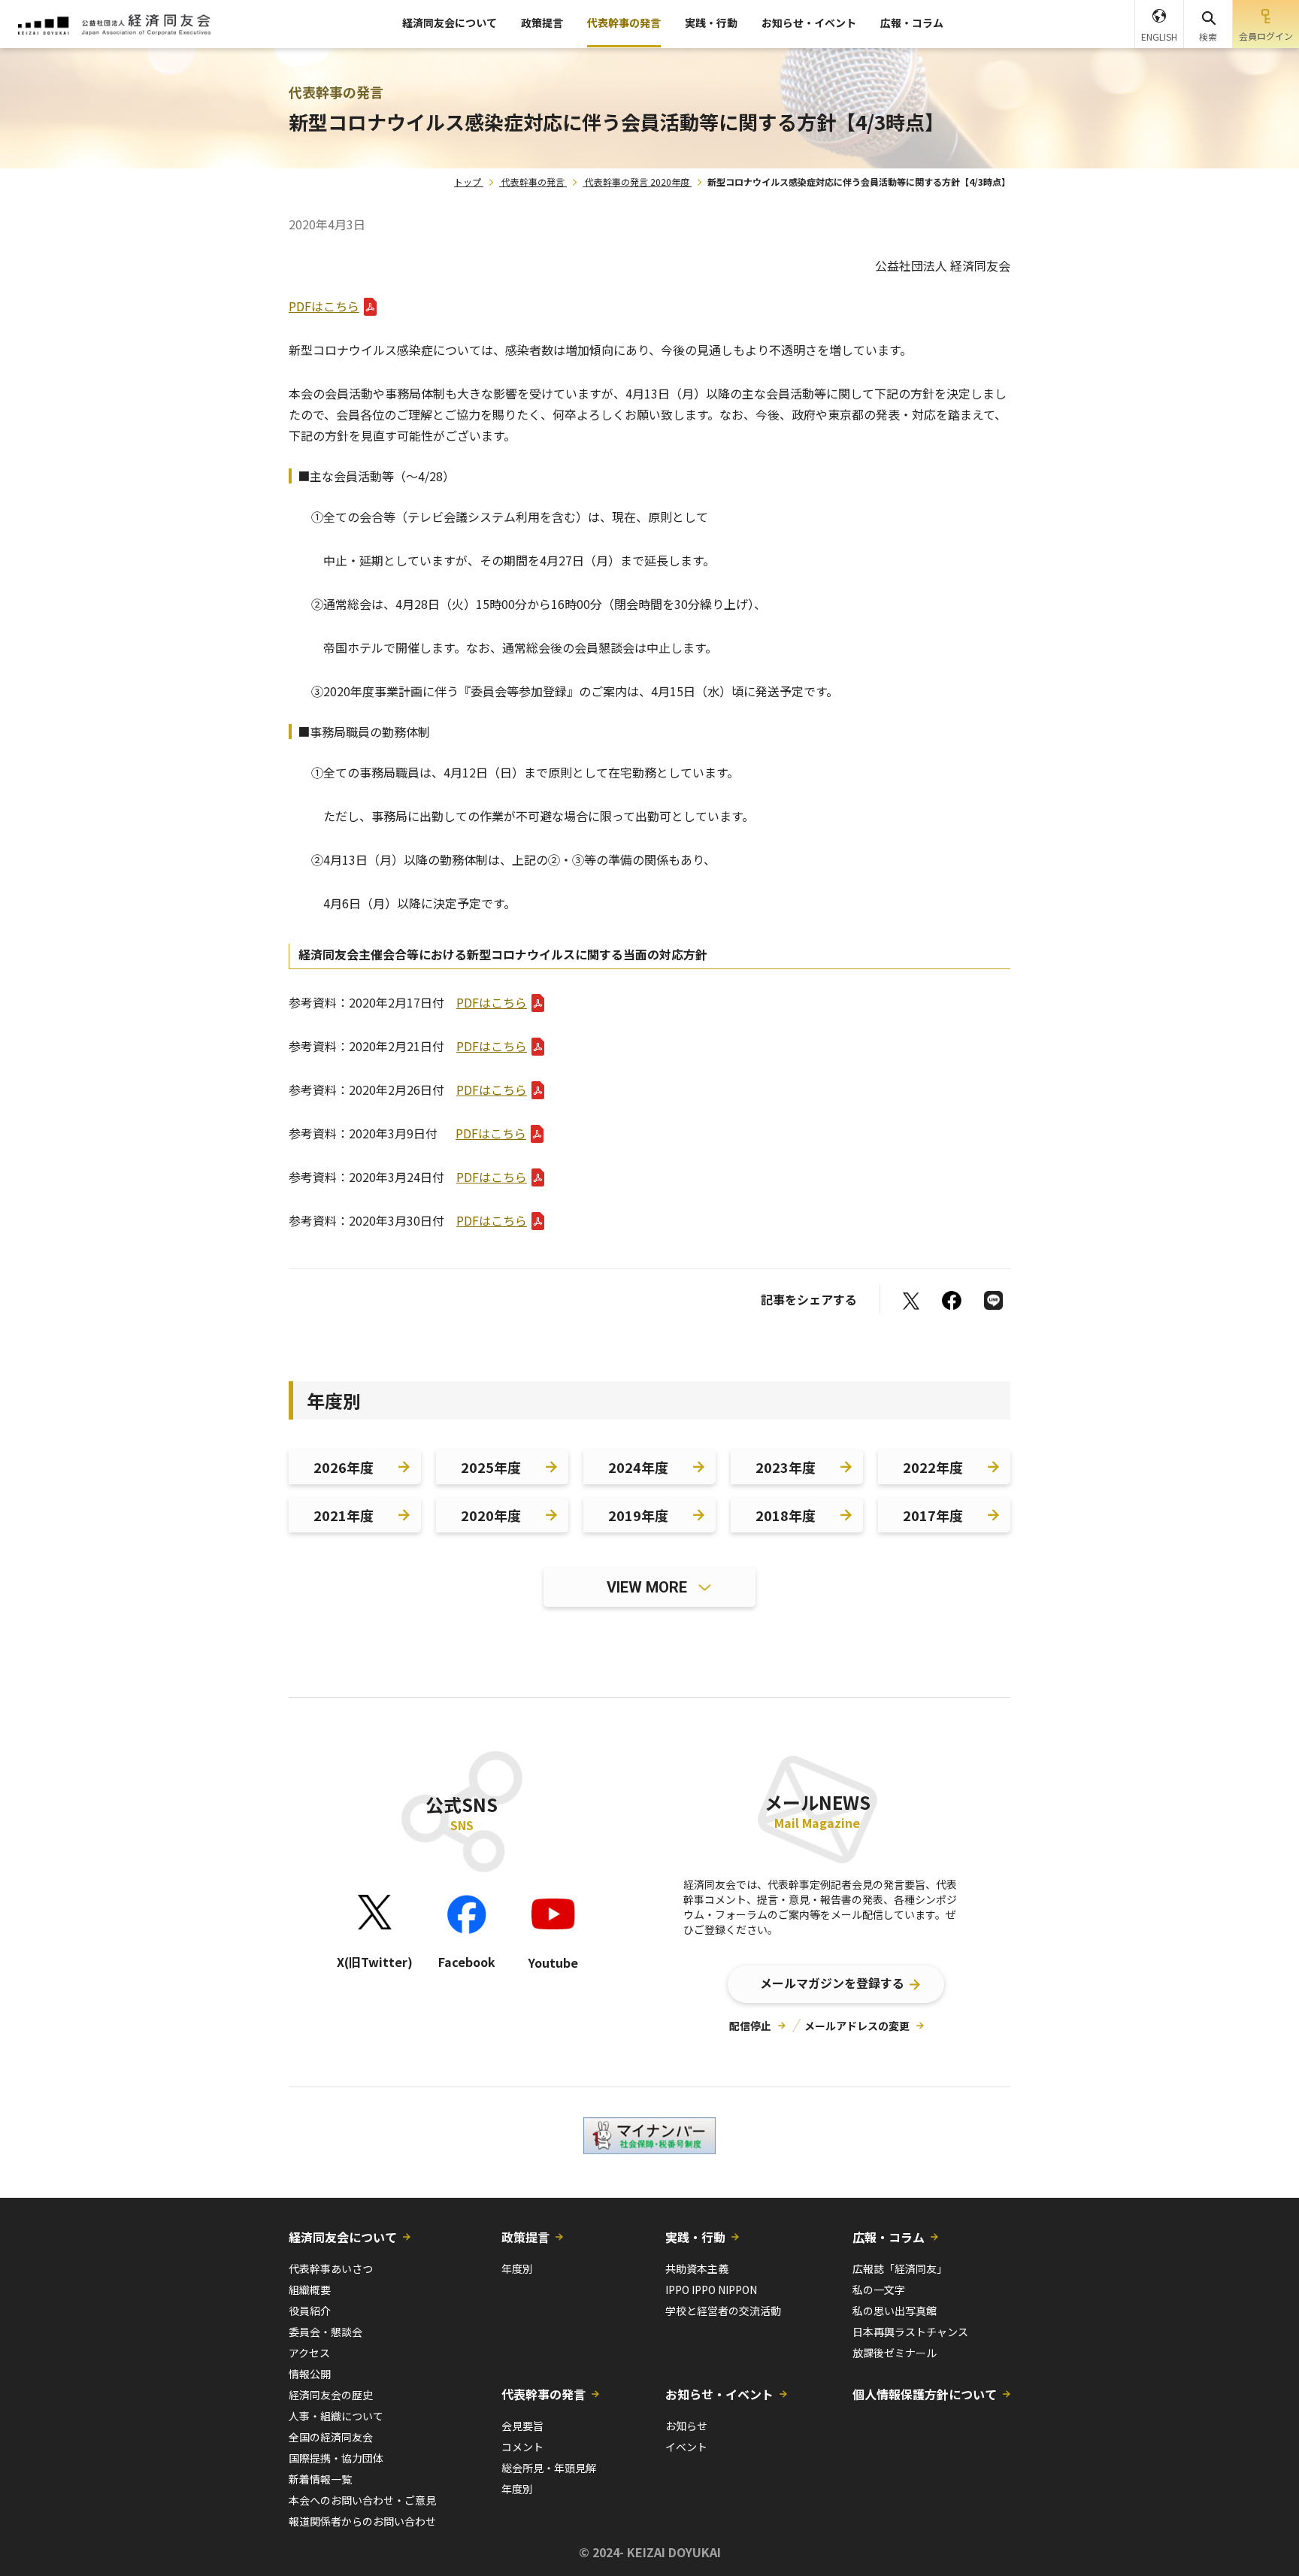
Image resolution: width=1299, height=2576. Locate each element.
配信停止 (750, 2026)
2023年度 (786, 1467)
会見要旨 (522, 2426)
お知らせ (686, 2426)
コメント (522, 2447)
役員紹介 (310, 2311)
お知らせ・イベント (809, 23)
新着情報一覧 (320, 2479)
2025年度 (491, 1467)
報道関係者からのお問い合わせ (362, 2521)
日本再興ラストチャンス (910, 2332)
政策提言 (542, 23)
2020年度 (491, 1515)
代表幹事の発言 (624, 23)
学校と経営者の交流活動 (723, 2311)
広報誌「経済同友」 (900, 2268)
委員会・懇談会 (326, 2332)
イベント (686, 2447)
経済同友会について (450, 23)
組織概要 (310, 2290)
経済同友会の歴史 (331, 2395)
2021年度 (344, 1515)
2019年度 (638, 1515)
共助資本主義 (697, 2268)
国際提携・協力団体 (336, 2458)
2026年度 (344, 1467)
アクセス (309, 2353)
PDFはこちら (324, 306)
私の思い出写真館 (895, 2311)
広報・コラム (912, 23)
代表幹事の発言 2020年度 (637, 182)
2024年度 (638, 1467)
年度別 (517, 2268)
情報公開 (310, 2374)
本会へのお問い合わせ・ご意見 (362, 2500)
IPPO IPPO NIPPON (711, 2290)
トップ (468, 182)
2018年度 (786, 1515)
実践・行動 (711, 23)
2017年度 (933, 1515)
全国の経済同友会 (331, 2437)
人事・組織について (336, 2416)
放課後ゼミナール (895, 2353)
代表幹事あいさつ (331, 2268)
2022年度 (933, 1467)
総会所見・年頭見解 (549, 2468)
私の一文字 (879, 2290)
